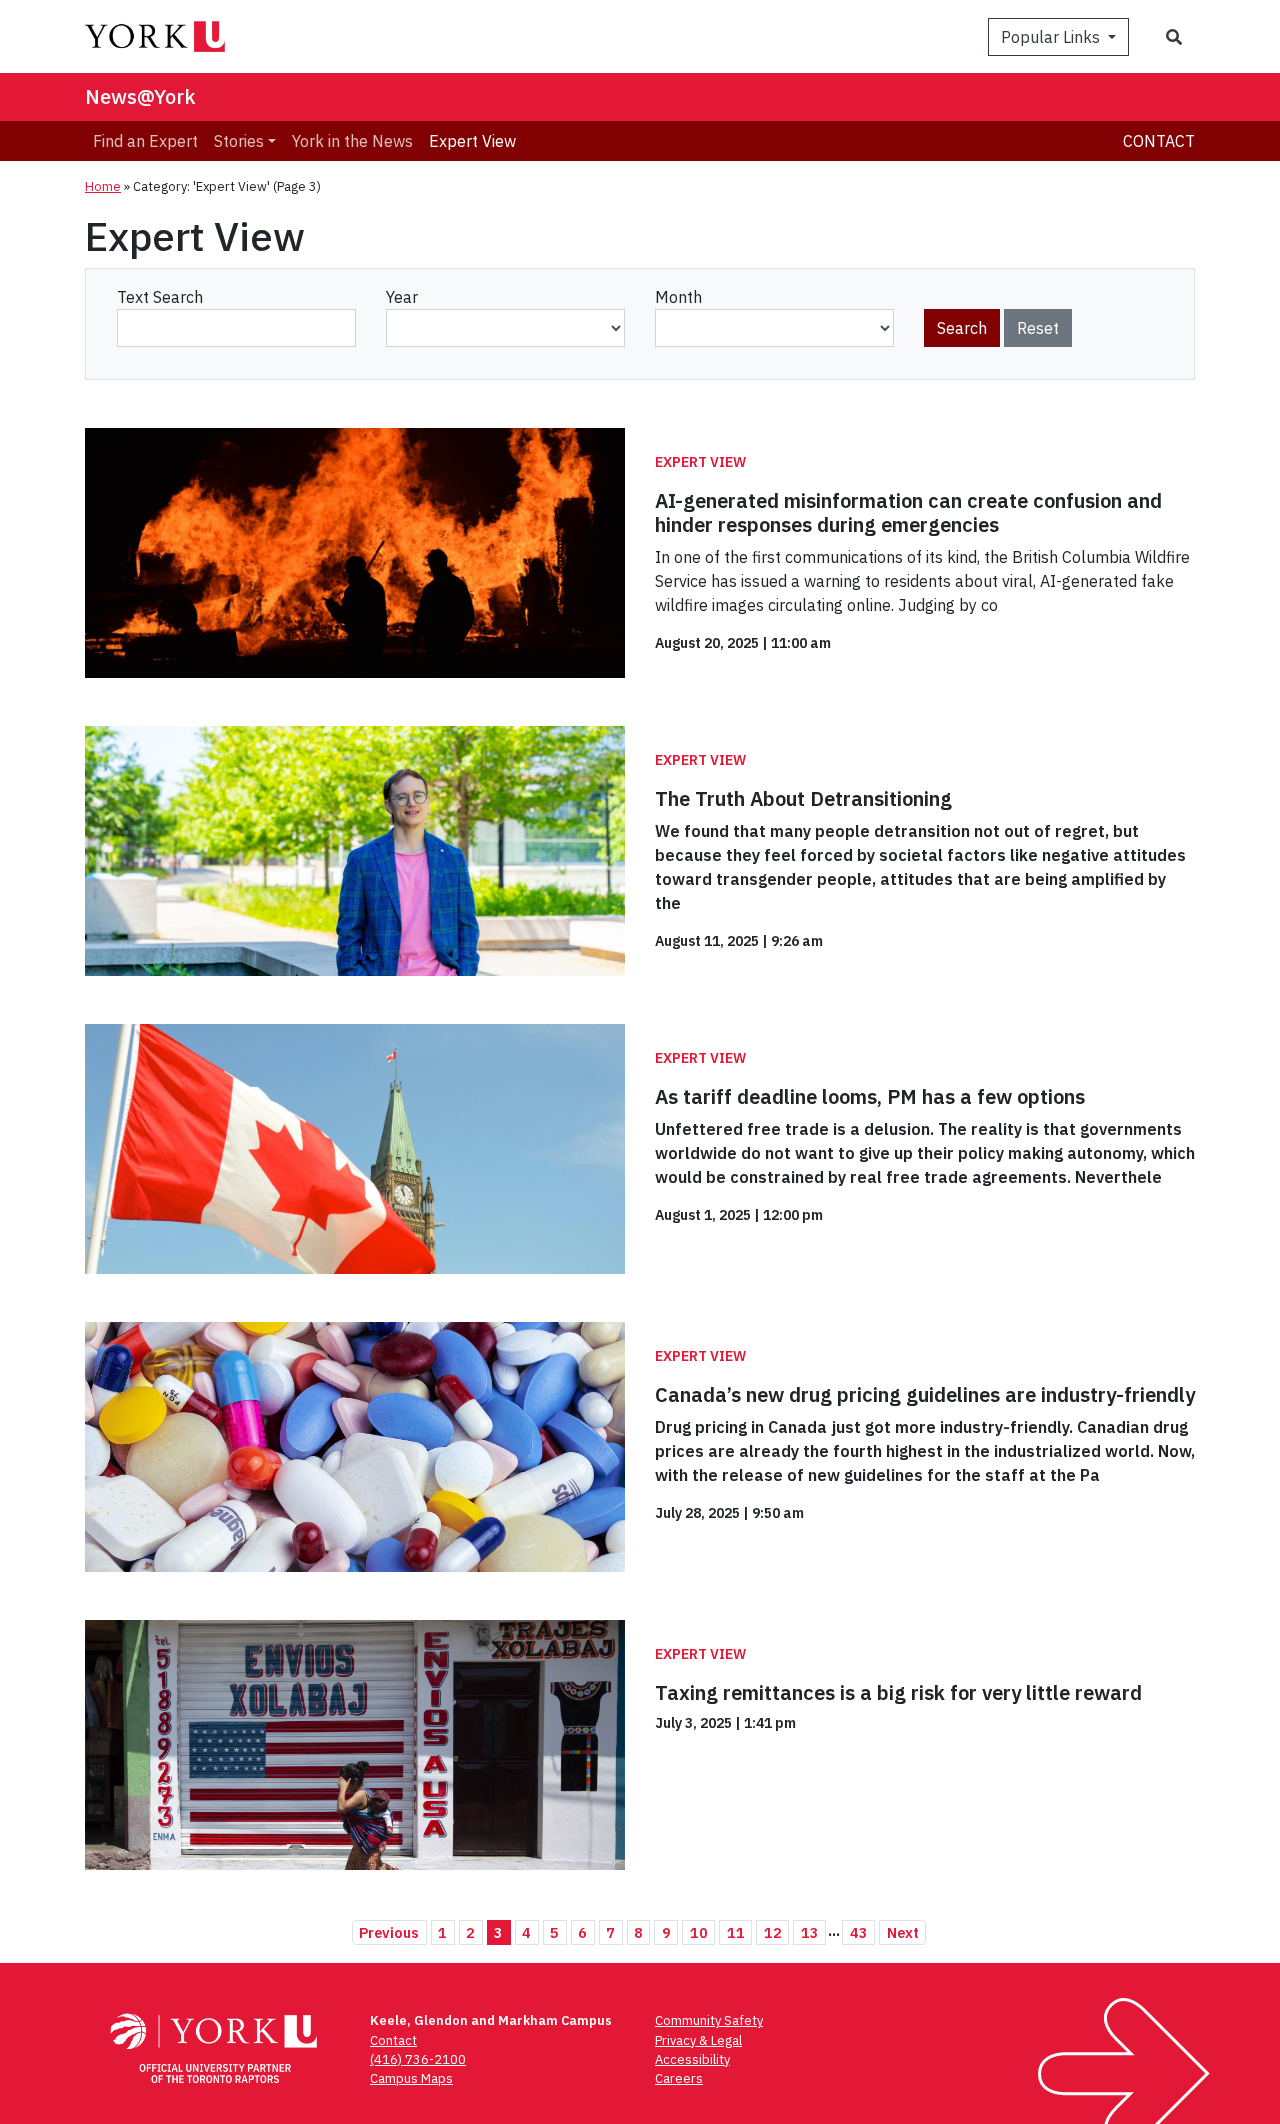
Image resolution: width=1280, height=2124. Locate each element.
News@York (140, 96)
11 (736, 1932)
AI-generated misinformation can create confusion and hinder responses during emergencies (908, 512)
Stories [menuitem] (239, 141)
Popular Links (1052, 37)
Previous (389, 1932)
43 (859, 1932)
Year (402, 297)
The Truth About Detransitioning (803, 798)
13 (810, 1932)
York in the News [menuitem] (352, 141)
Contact (1159, 141)
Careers (679, 2078)
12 (773, 1932)
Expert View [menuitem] (472, 141)
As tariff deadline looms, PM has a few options (870, 1096)
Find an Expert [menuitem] (145, 141)
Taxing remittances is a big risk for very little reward (898, 1692)
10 (699, 1932)
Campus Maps (411, 2078)
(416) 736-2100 (418, 2059)
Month (678, 297)
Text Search (160, 297)
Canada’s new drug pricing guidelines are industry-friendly (925, 1394)
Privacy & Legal (698, 2040)
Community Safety (709, 2020)
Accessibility (692, 2059)
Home (103, 186)
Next (903, 1932)
